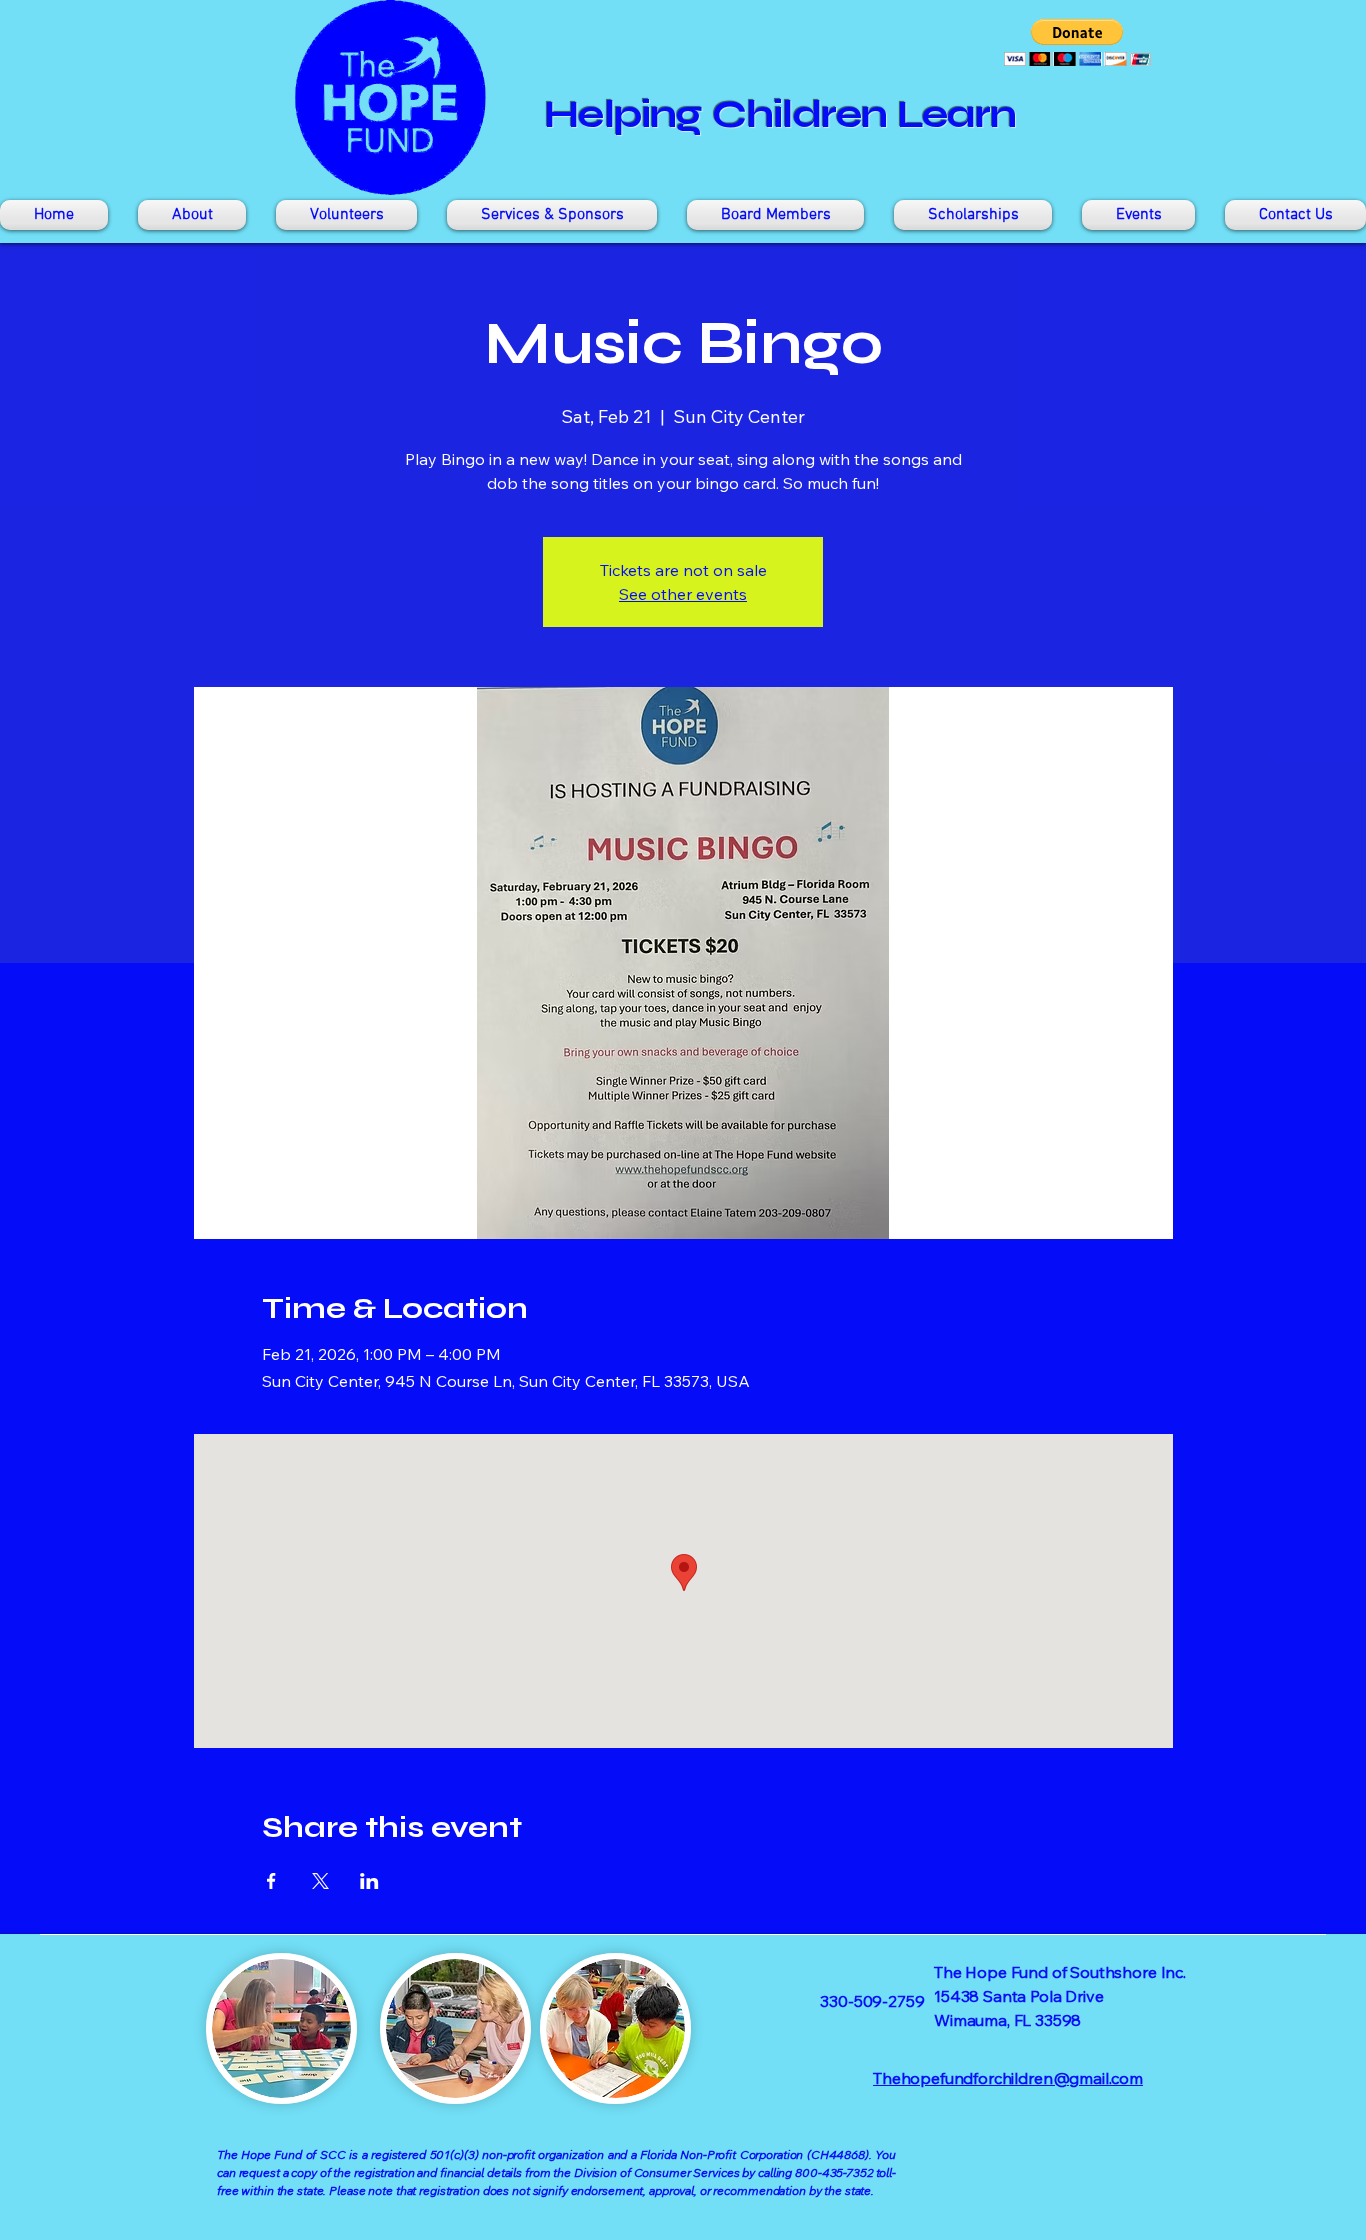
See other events (683, 594)
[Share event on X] (320, 1881)
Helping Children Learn (780, 114)
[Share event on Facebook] (271, 1881)
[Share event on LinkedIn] (369, 1881)
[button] (1077, 42)
